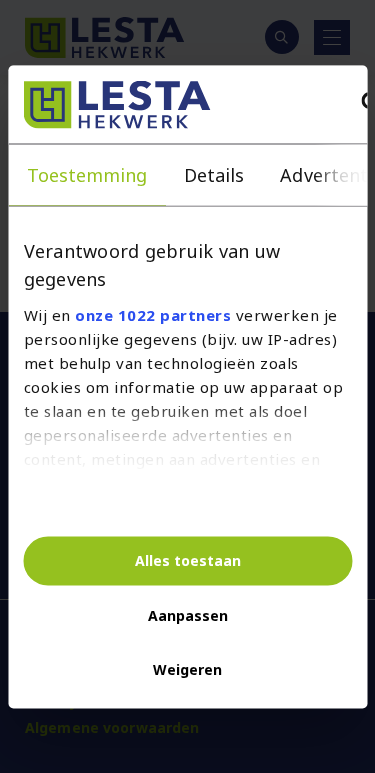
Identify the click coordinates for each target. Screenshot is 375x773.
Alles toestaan (188, 560)
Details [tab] (213, 174)
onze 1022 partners (153, 315)
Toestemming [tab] (86, 174)
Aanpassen (188, 615)
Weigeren (187, 669)
